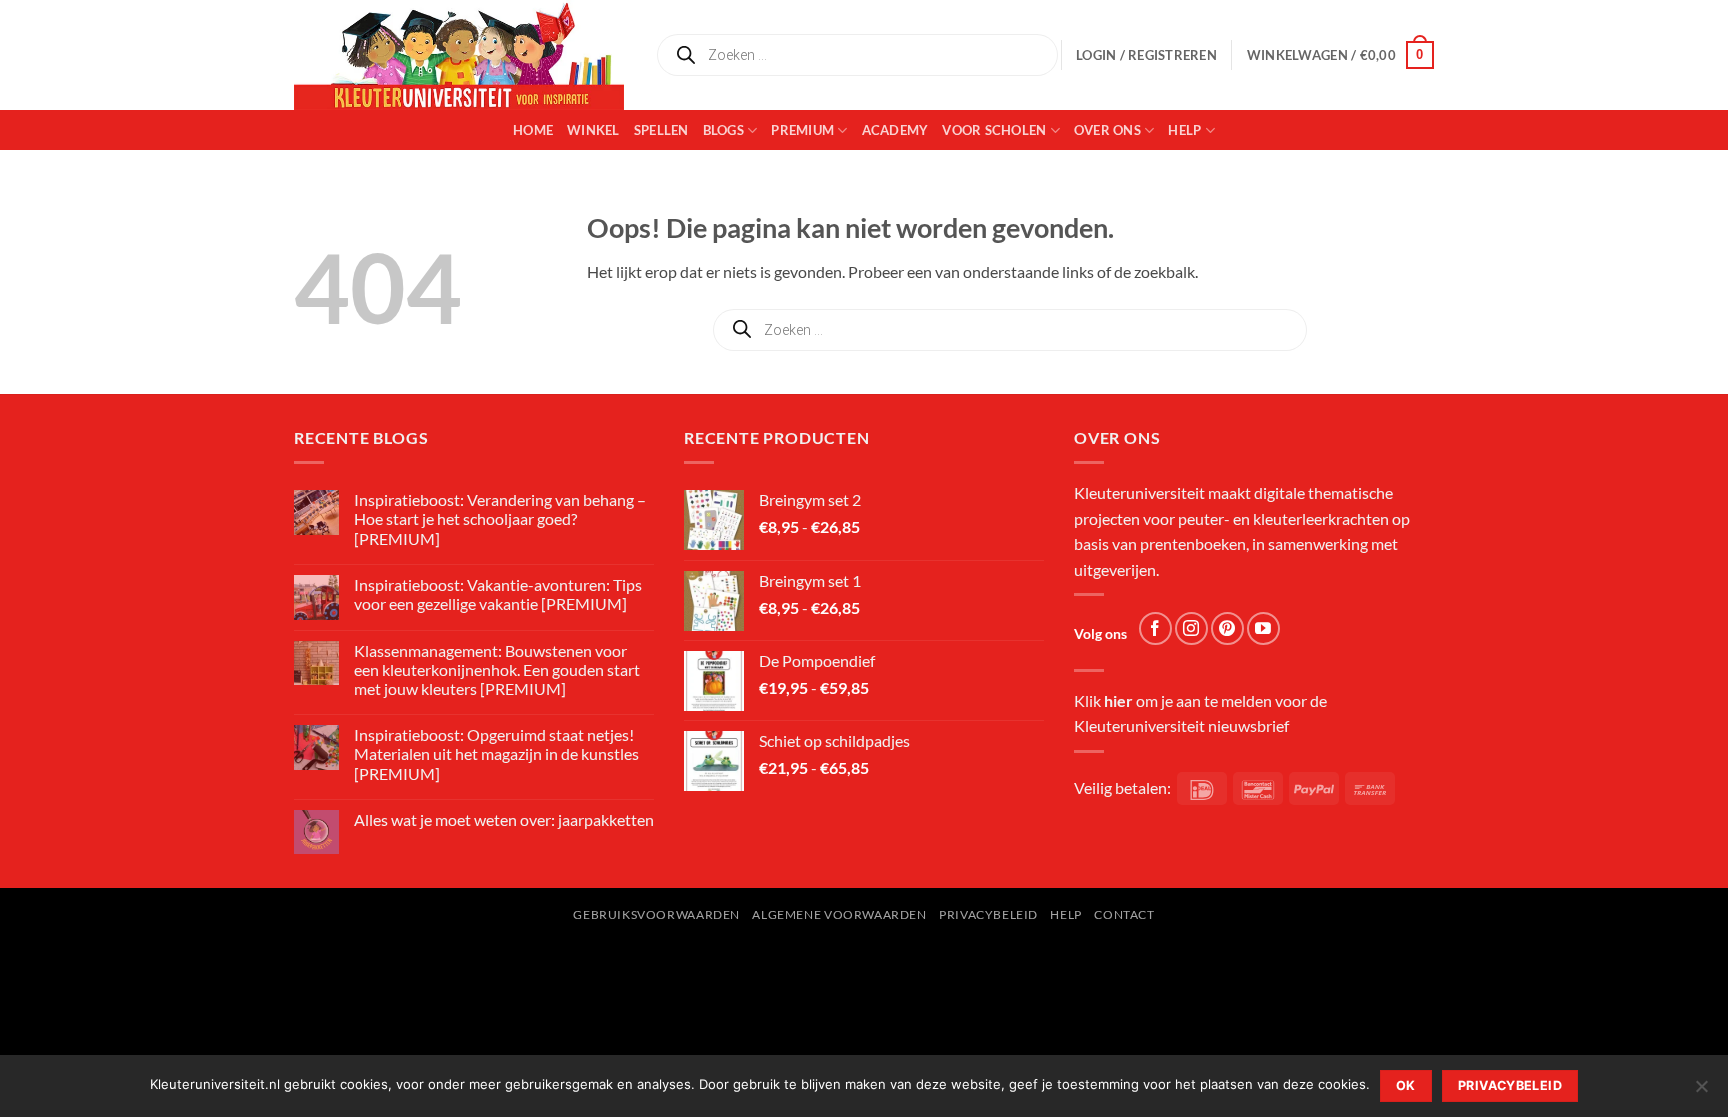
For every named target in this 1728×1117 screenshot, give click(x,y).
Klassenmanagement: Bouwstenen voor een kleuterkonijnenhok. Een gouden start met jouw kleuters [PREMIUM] (497, 669)
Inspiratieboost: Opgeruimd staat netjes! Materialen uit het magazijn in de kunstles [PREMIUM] (496, 753)
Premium (802, 130)
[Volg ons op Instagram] (1191, 628)
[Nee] (1701, 1092)
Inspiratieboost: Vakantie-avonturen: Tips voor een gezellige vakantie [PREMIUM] (498, 594)
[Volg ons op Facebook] (1155, 628)
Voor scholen (994, 130)
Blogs (723, 130)
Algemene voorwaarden (839, 914)
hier (1118, 700)
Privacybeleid (988, 914)
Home (533, 130)
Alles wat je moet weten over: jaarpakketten (504, 819)
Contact (1124, 914)
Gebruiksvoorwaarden (656, 914)
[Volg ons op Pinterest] (1227, 628)
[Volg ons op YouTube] (1263, 628)
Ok (1406, 1085)
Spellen (661, 130)
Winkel (593, 130)
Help (1184, 130)
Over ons (1107, 130)
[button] (1340, 55)
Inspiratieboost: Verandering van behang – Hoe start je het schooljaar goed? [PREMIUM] (500, 518)
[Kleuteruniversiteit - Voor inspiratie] (459, 55)
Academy (895, 130)
